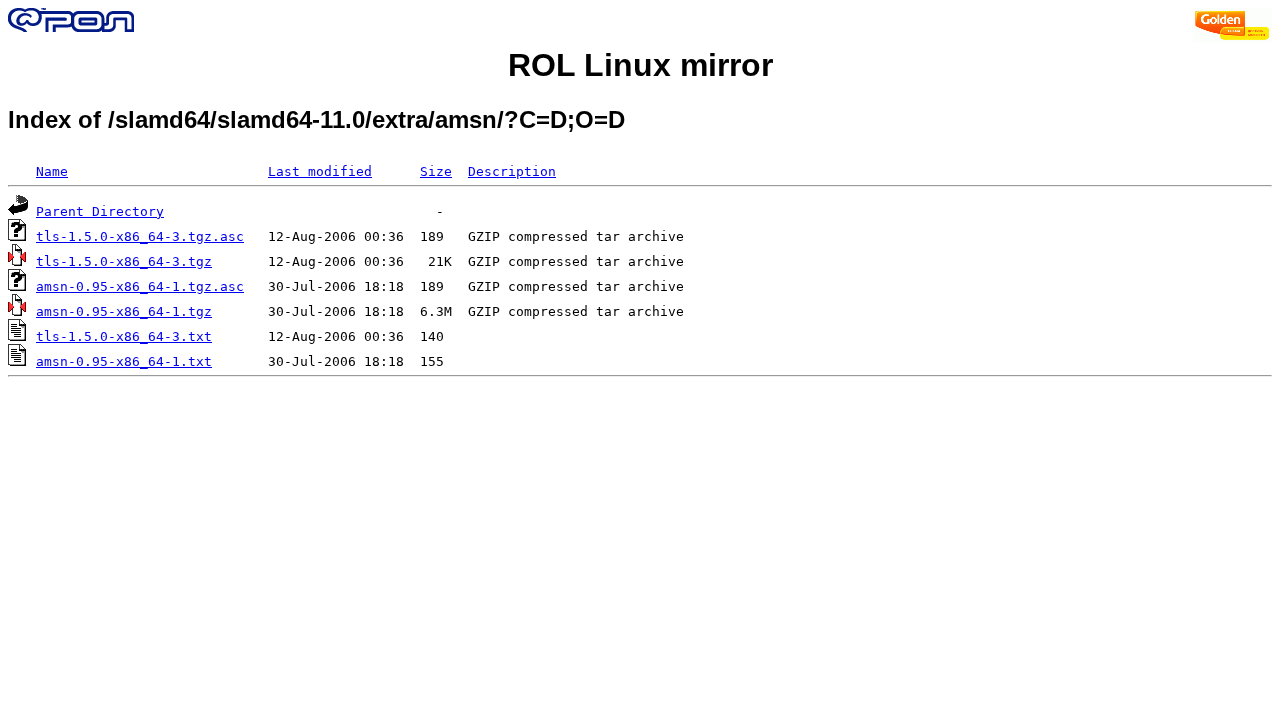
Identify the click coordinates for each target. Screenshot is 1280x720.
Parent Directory (100, 211)
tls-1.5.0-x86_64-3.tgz (124, 261)
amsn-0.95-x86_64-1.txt (124, 361)
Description (512, 171)
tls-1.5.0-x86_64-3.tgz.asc (140, 236)
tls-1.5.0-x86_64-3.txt (124, 336)
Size (436, 171)
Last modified (320, 171)
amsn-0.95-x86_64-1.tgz (124, 311)
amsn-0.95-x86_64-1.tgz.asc (140, 286)
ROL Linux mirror (640, 65)
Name (52, 171)
